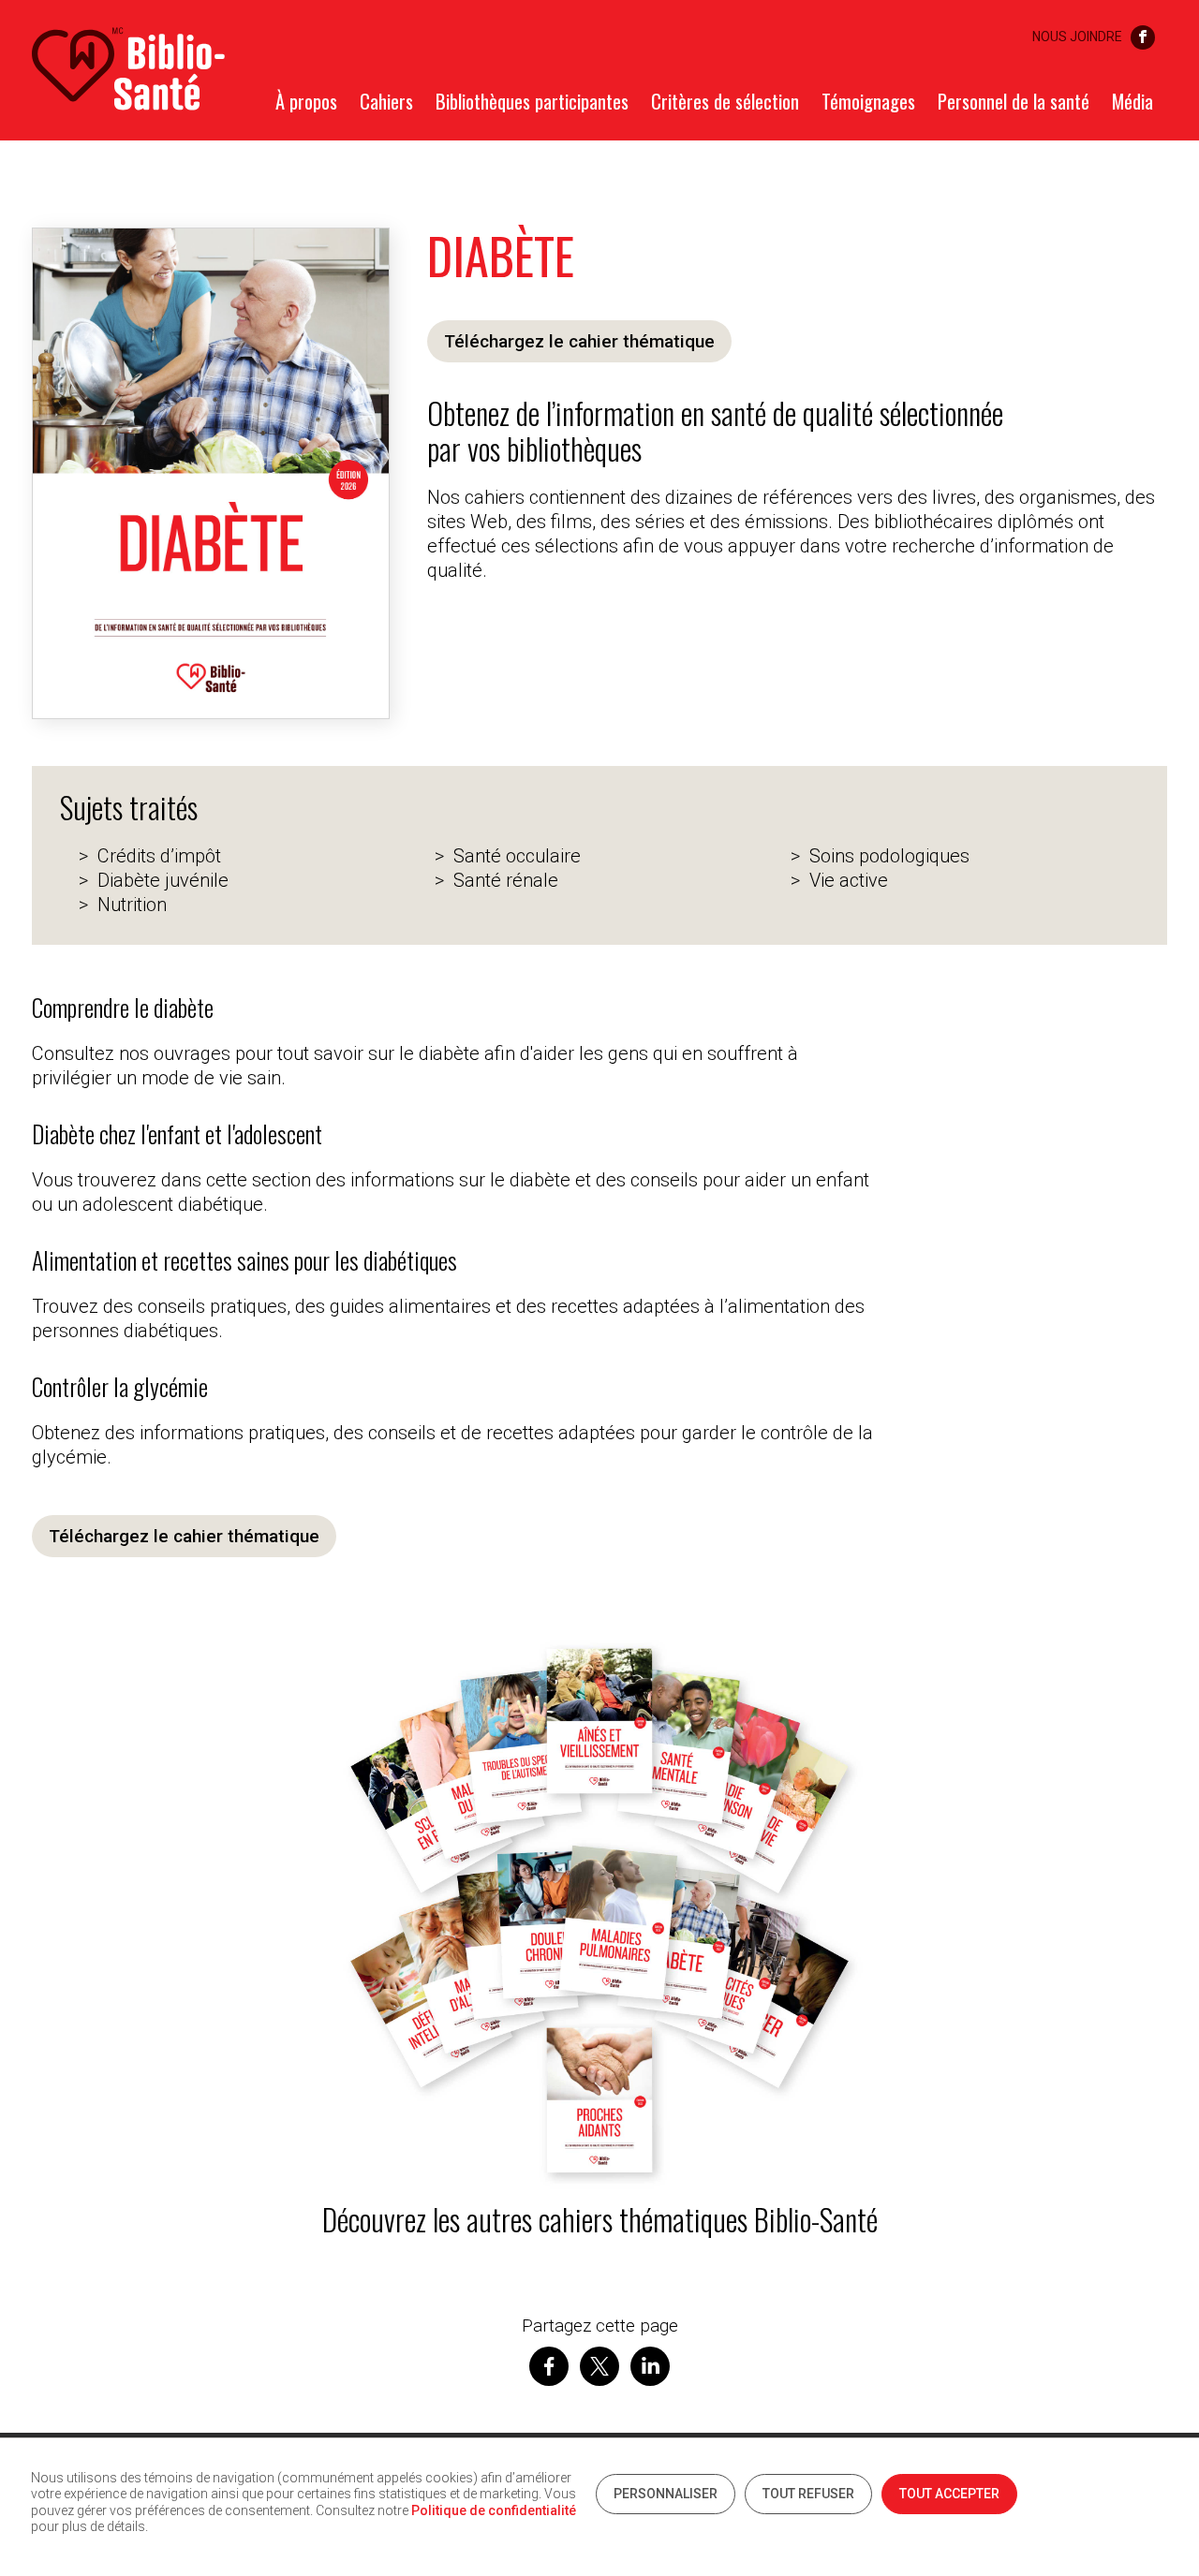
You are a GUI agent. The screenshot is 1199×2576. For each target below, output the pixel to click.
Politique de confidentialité (494, 2510)
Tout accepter (949, 2494)
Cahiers (386, 101)
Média (1132, 101)
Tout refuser (808, 2494)
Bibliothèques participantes (532, 101)
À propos (306, 101)
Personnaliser (666, 2494)
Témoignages (868, 101)
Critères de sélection (725, 101)
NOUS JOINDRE (1077, 37)
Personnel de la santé (1014, 101)
